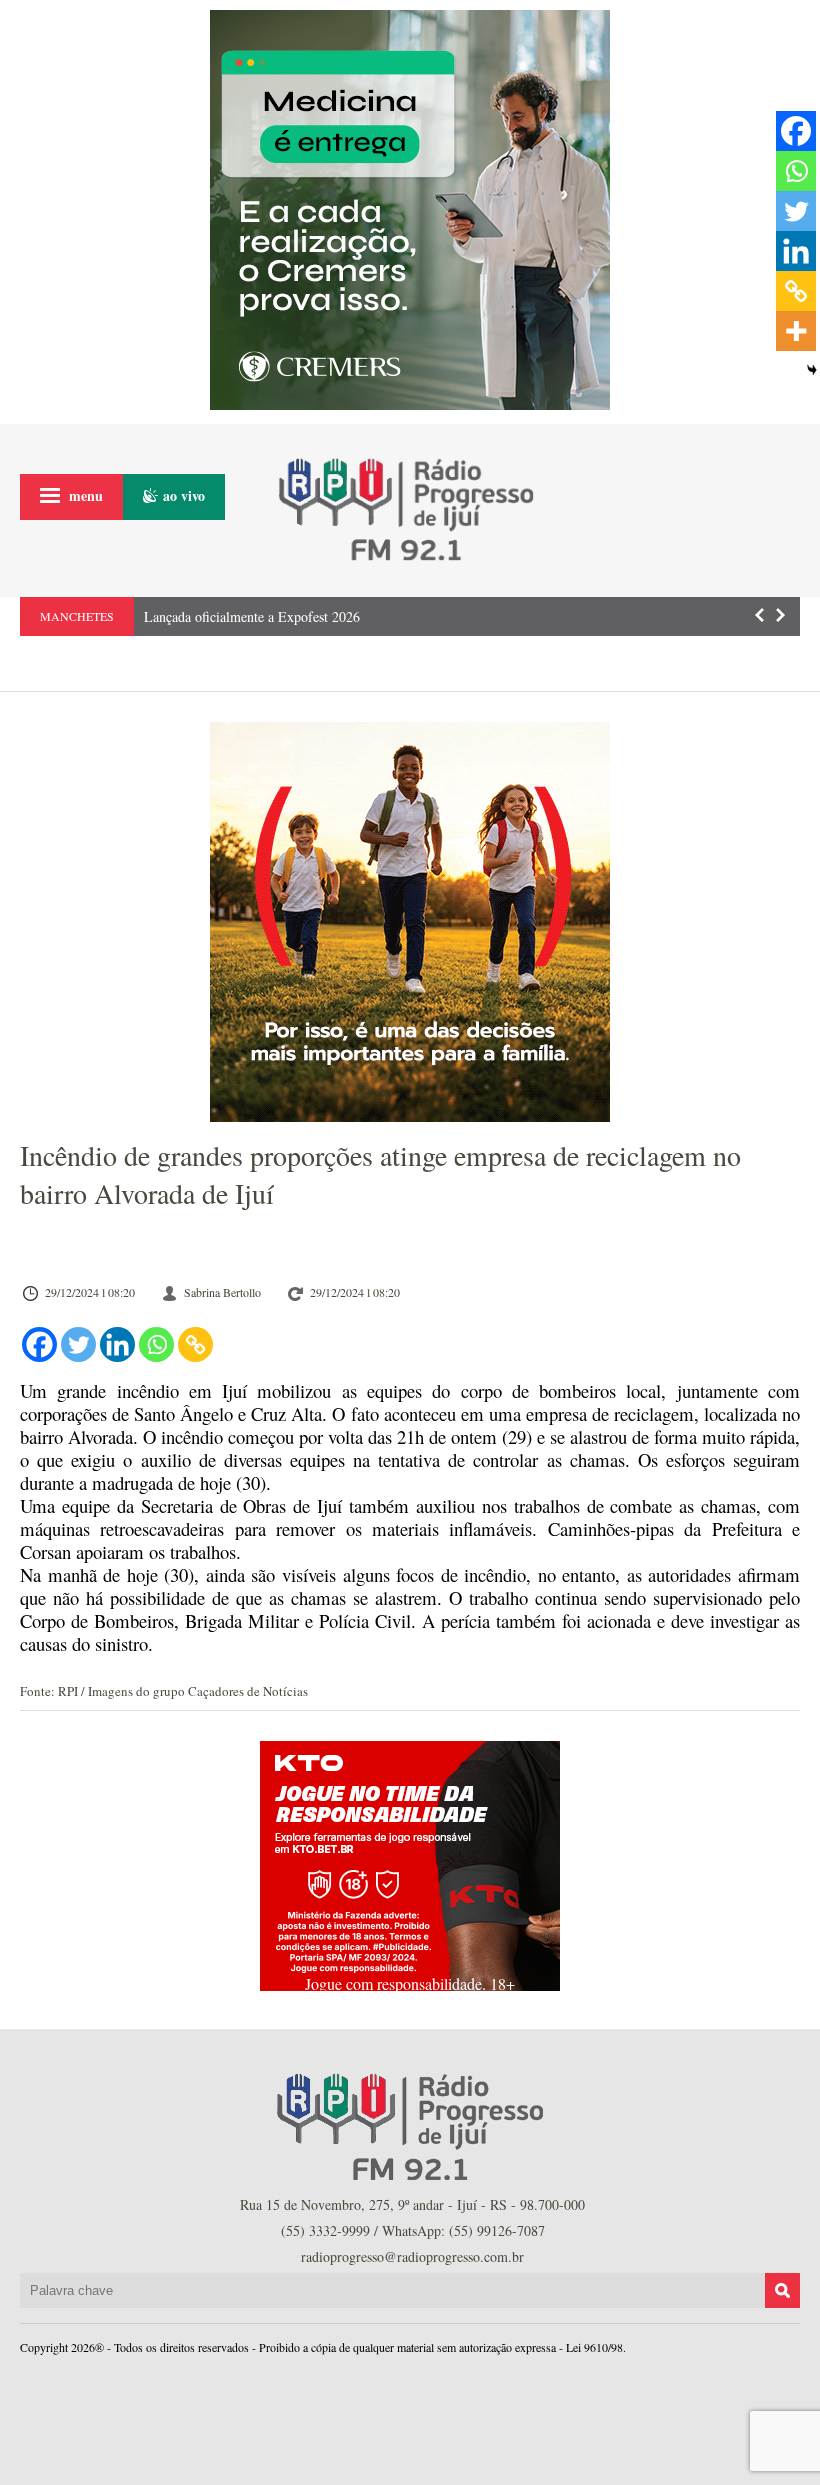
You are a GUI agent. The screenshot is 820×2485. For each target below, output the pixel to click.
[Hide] (812, 370)
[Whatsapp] (156, 1344)
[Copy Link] (195, 1344)
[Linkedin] (117, 1344)
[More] (796, 331)
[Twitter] (78, 1344)
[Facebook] (39, 1344)
